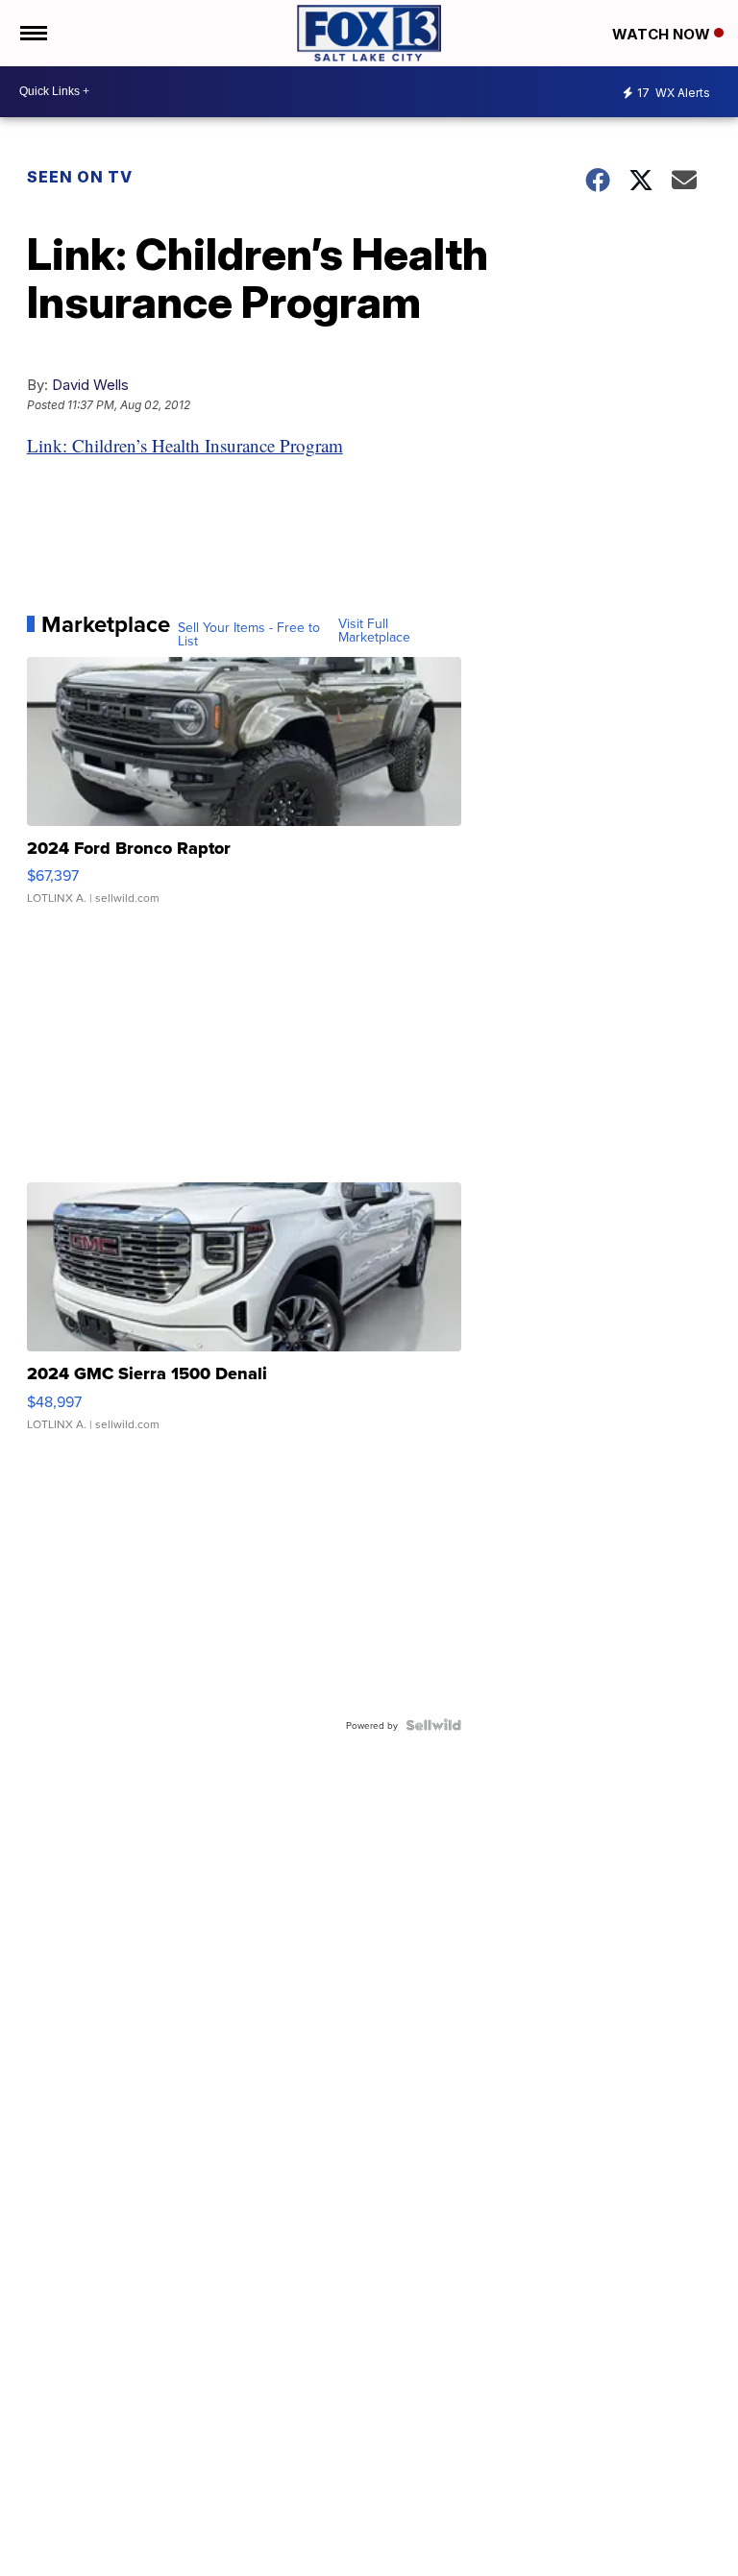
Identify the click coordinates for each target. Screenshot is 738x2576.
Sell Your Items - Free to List (249, 634)
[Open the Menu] (32, 33)
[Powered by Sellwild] (433, 1725)
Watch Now (663, 34)
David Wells (90, 385)
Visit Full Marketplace (374, 630)
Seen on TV (80, 177)
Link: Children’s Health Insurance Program (185, 445)
